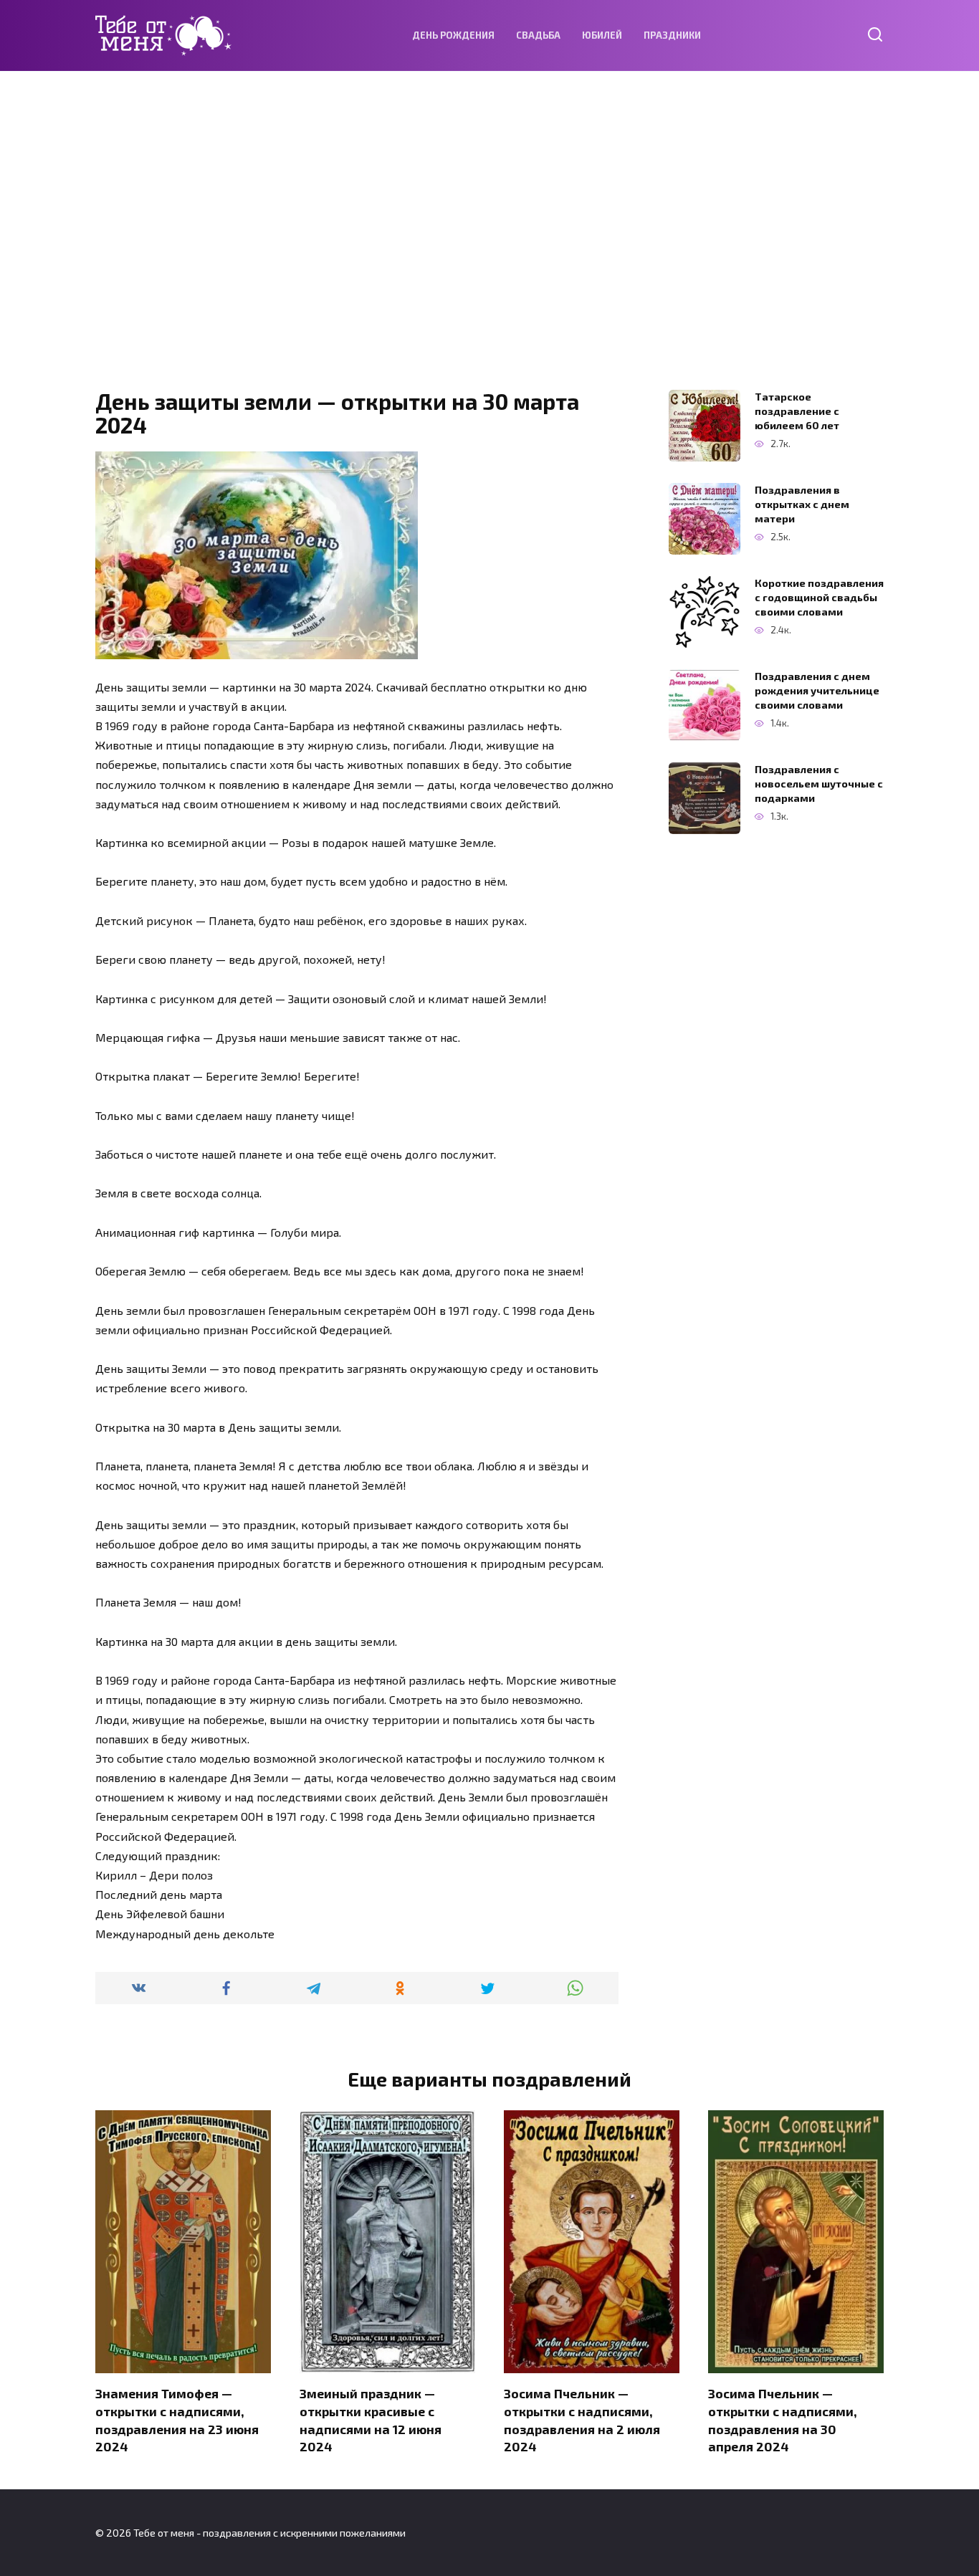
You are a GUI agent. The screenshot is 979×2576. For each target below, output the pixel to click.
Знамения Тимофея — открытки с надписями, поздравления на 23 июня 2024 (177, 2420)
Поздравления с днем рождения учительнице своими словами (817, 690)
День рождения (453, 35)
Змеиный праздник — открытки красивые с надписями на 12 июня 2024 (371, 2420)
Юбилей (602, 35)
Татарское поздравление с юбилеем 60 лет (797, 411)
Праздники (672, 35)
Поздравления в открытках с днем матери (802, 504)
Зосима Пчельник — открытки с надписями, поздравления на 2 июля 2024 (582, 2420)
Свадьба (538, 35)
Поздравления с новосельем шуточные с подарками (819, 784)
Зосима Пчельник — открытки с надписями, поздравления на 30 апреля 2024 (783, 2420)
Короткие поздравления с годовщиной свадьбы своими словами (819, 597)
